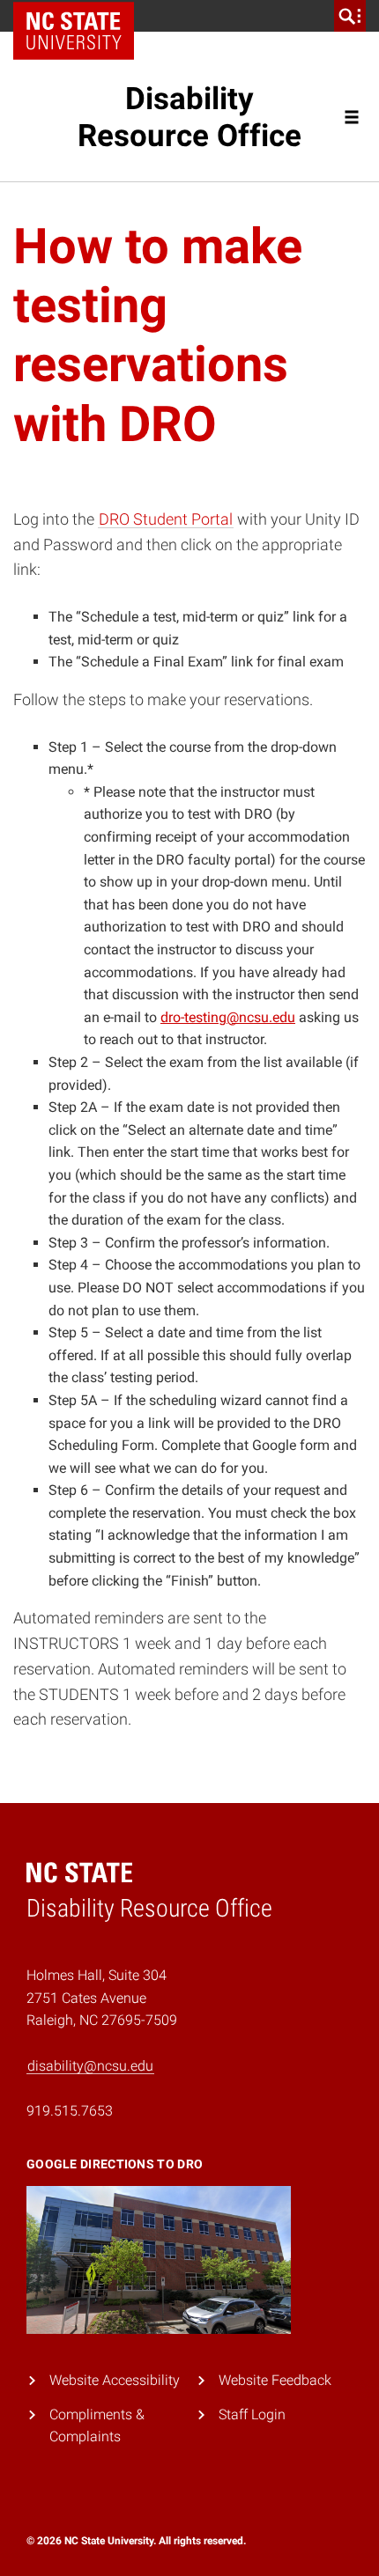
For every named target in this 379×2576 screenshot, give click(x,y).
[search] (350, 16)
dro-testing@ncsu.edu (228, 1017)
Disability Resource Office (189, 117)
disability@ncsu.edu (90, 2066)
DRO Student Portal (166, 519)
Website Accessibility (115, 2380)
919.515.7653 (70, 2111)
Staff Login (252, 2414)
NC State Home (80, 16)
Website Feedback (275, 2380)
